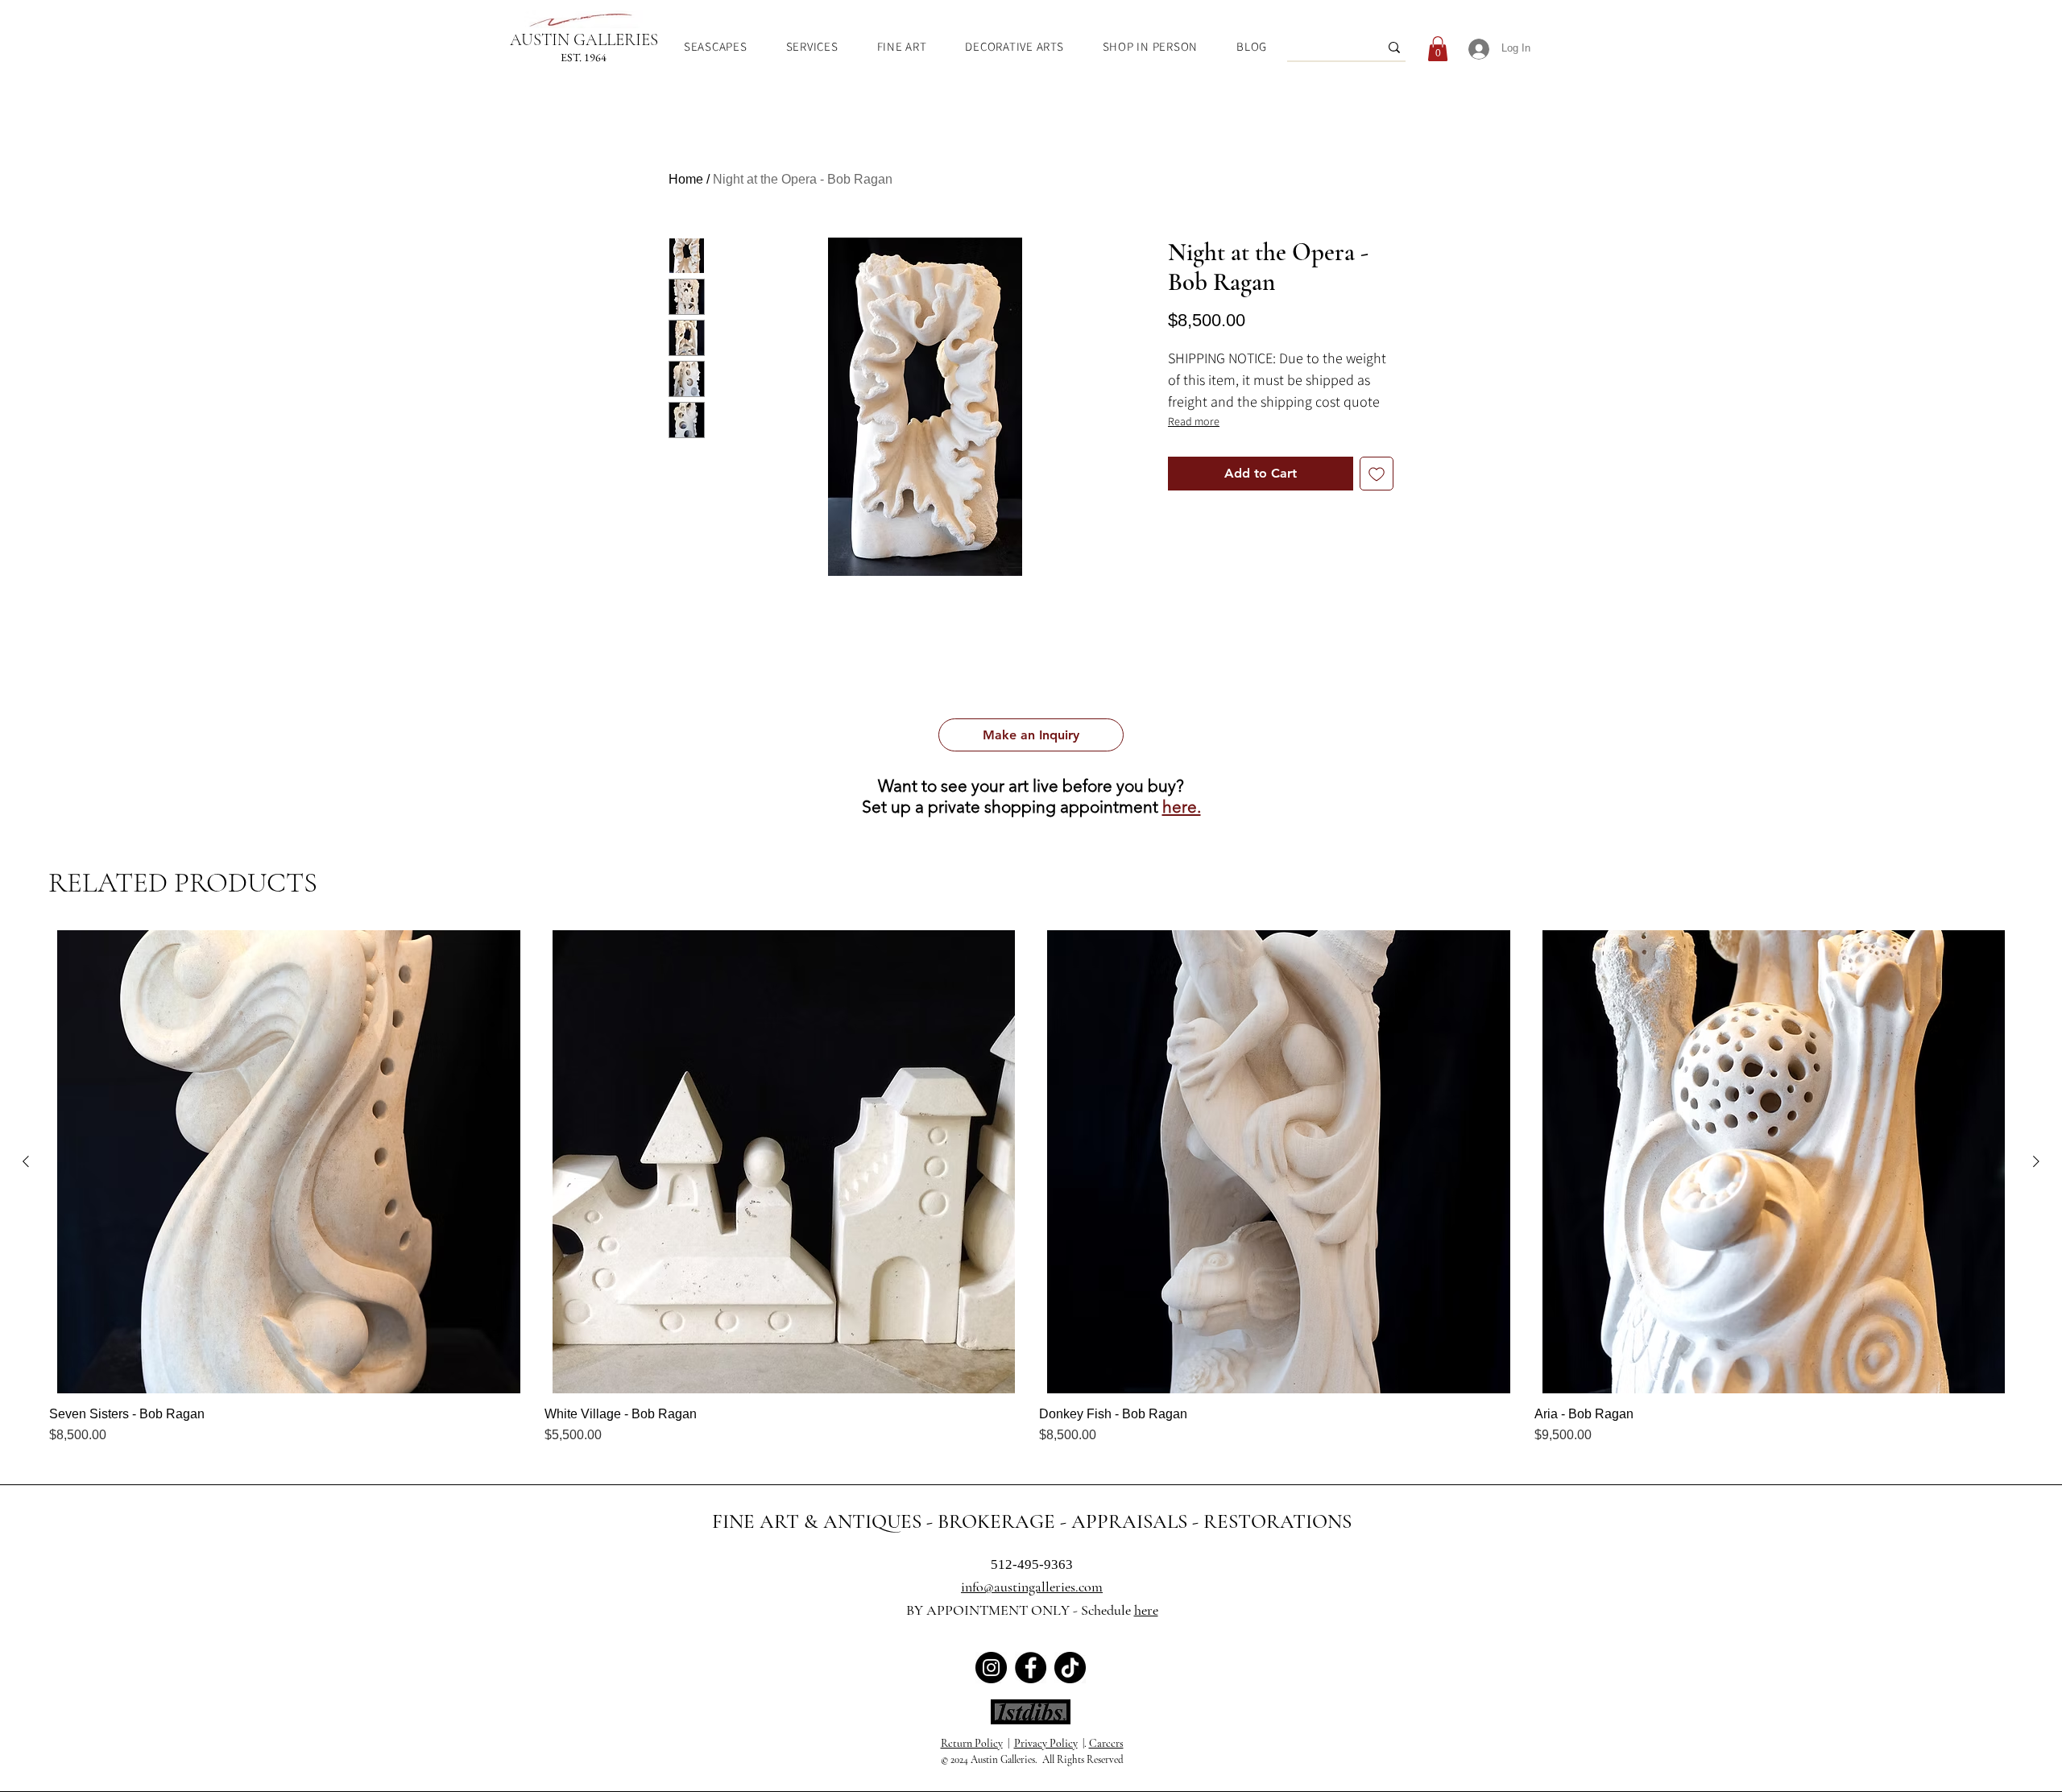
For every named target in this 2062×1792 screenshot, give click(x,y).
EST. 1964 (584, 57)
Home (686, 179)
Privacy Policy (1046, 1743)
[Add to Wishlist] (1377, 474)
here (1146, 1610)
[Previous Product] (26, 1161)
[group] (1031, 1188)
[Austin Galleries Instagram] (991, 1668)
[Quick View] (289, 1162)
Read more (1194, 421)
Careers (1106, 1743)
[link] (1438, 49)
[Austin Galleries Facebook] (1031, 1668)
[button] (1031, 735)
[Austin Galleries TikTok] (1070, 1668)
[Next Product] (2036, 1161)
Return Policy (972, 1743)
